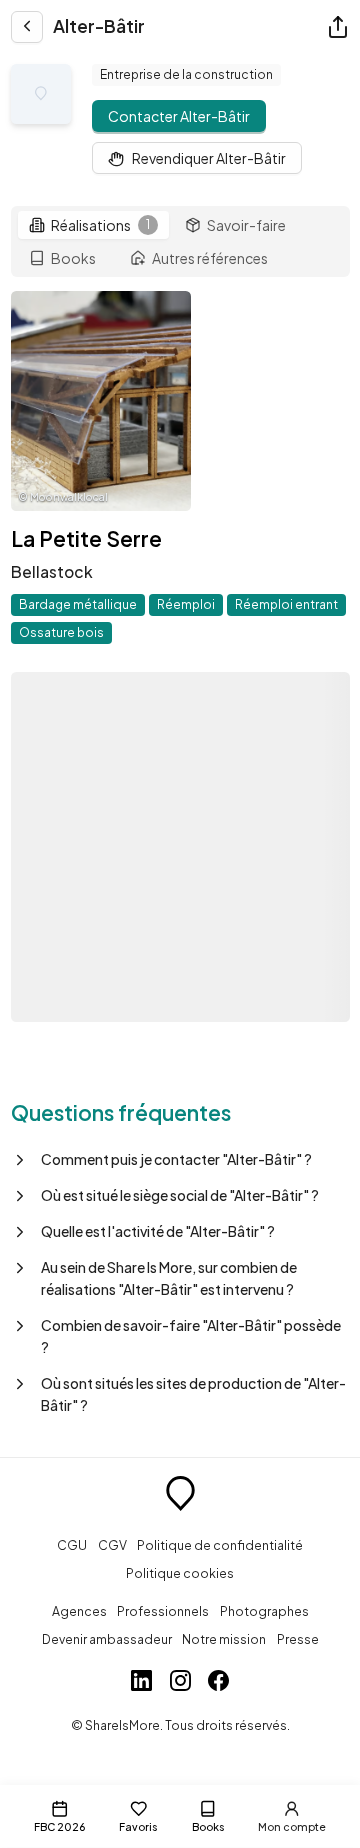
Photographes (264, 1611)
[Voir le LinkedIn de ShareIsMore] (141, 1683)
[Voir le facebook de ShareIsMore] (218, 1683)
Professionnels (163, 1611)
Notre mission (224, 1639)
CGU (72, 1545)
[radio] (93, 225)
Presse (298, 1639)
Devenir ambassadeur (107, 1639)
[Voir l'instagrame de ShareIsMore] (180, 1683)
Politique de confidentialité (220, 1545)
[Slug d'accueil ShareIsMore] (180, 1496)
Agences (79, 1611)
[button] (180, 1159)
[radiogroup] (180, 242)
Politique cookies (180, 1573)
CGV (112, 1545)
